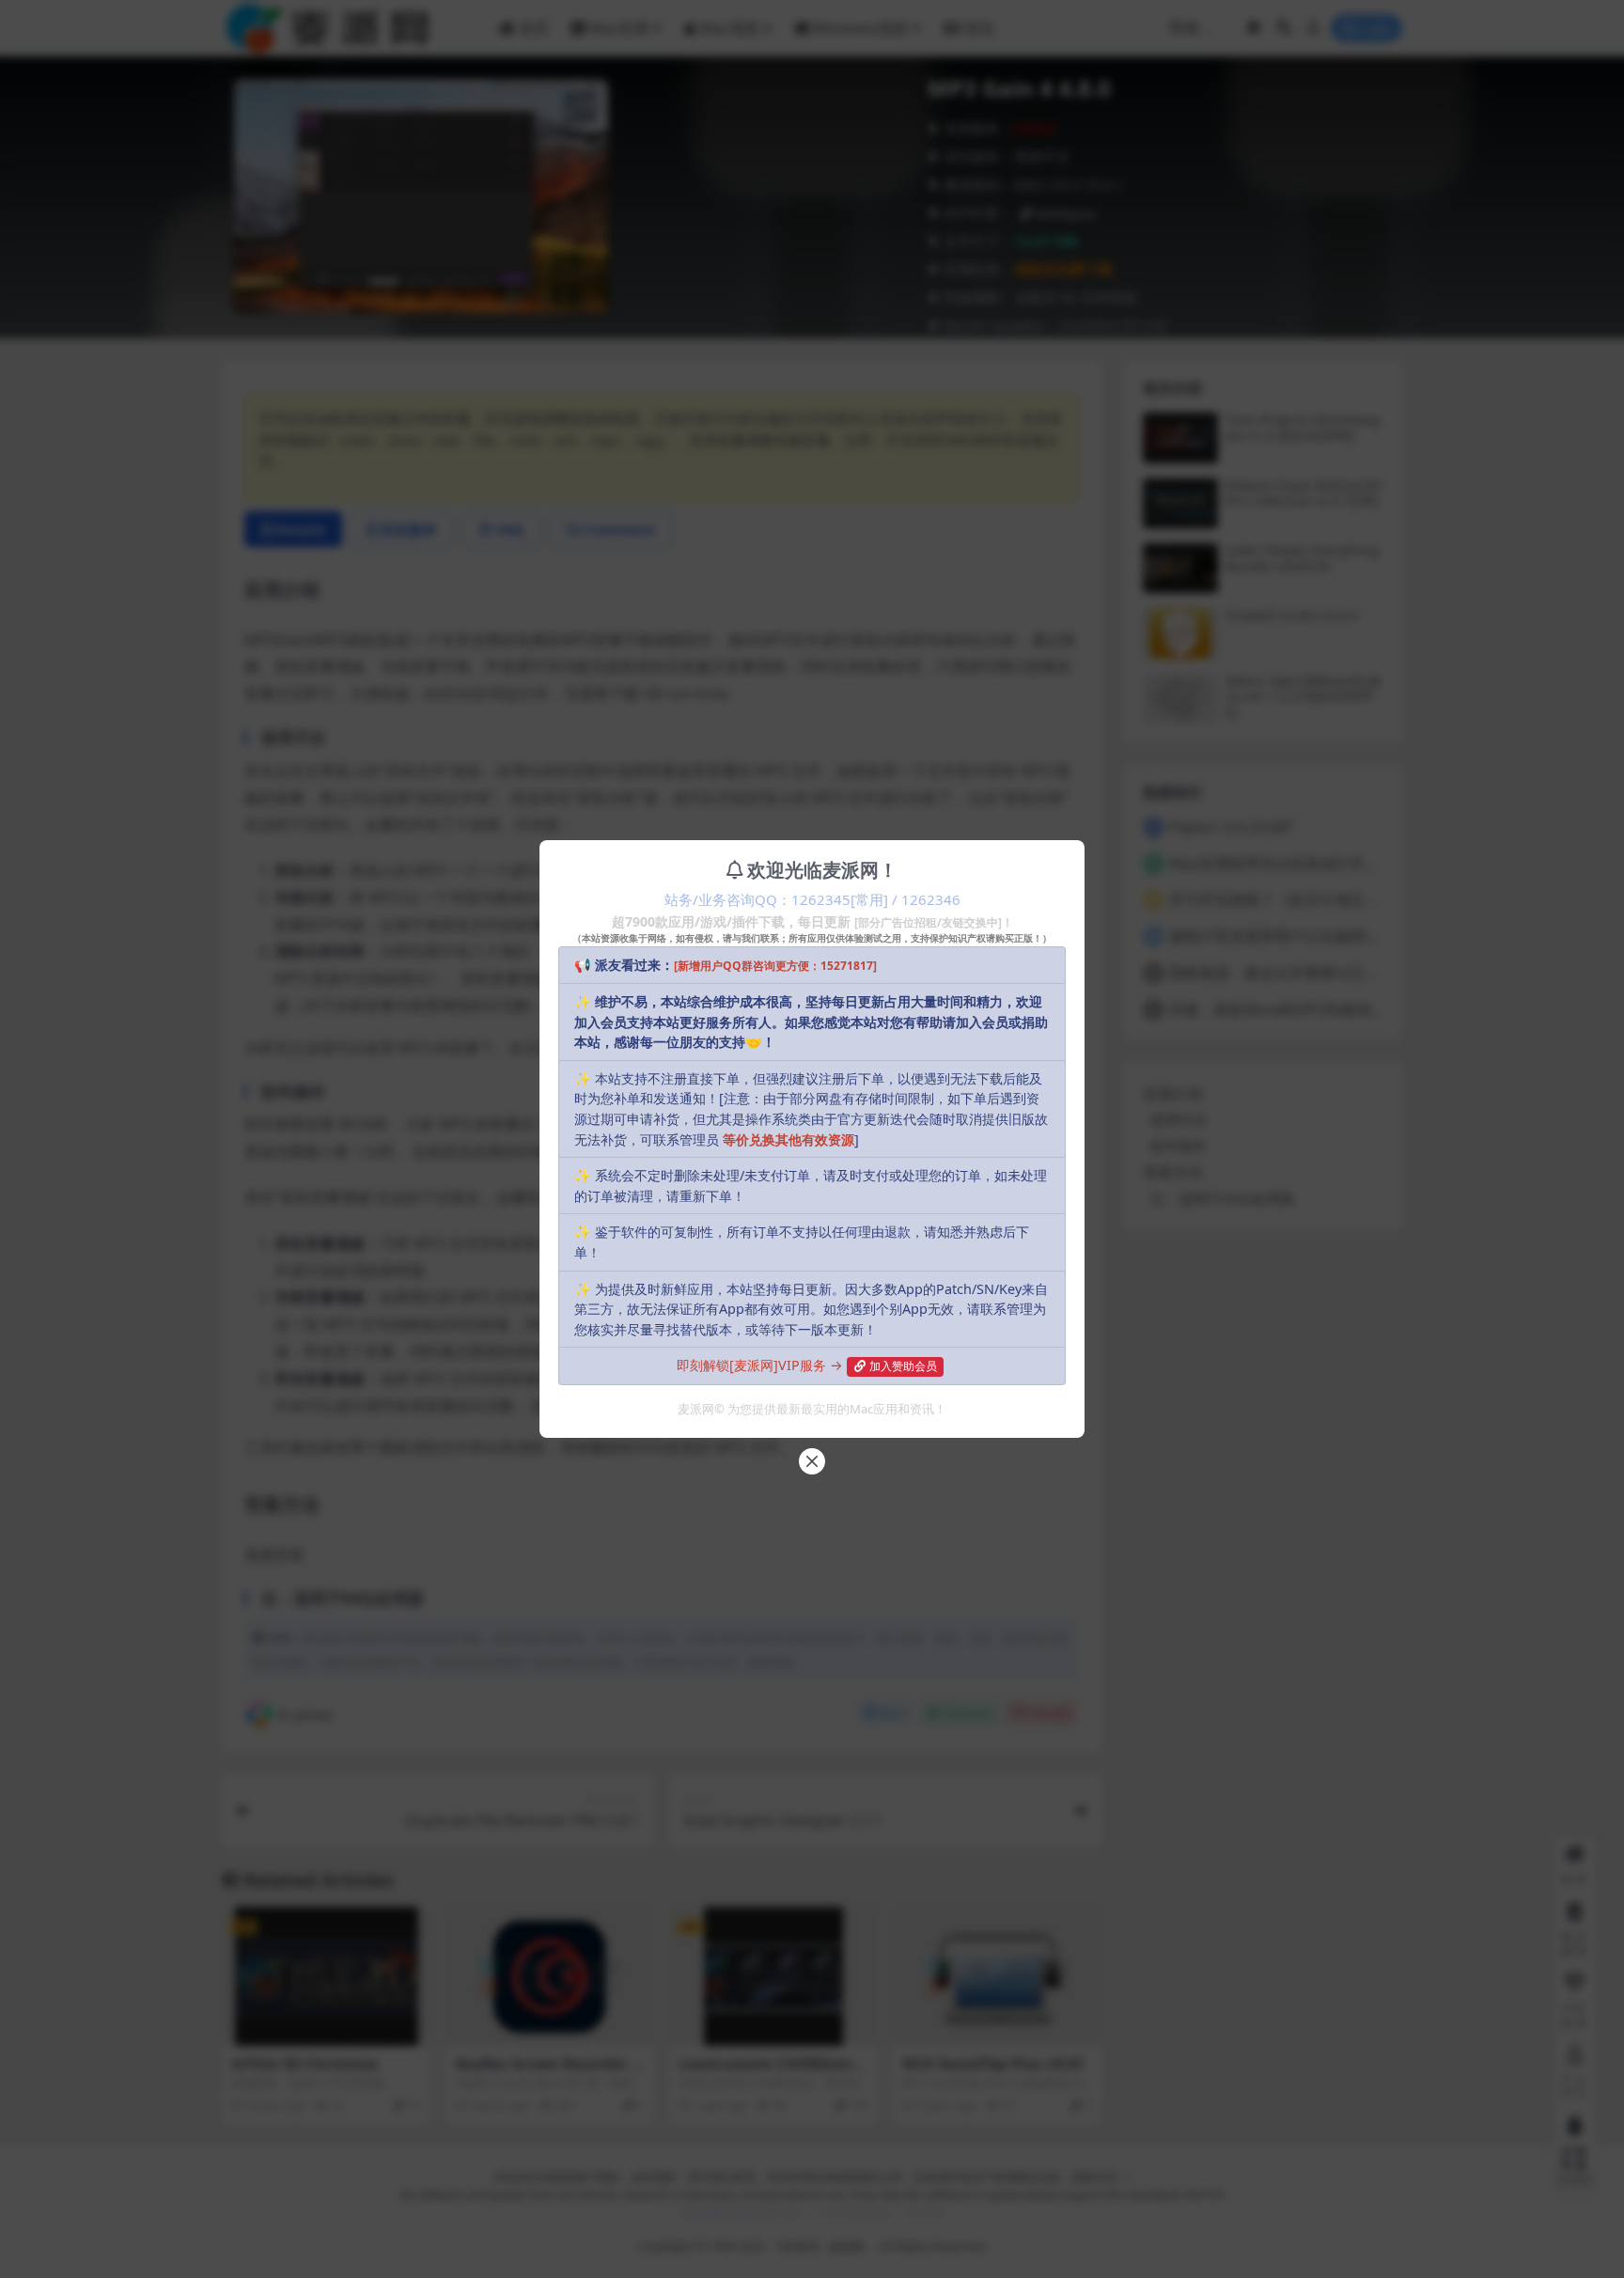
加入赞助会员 (903, 1366)
